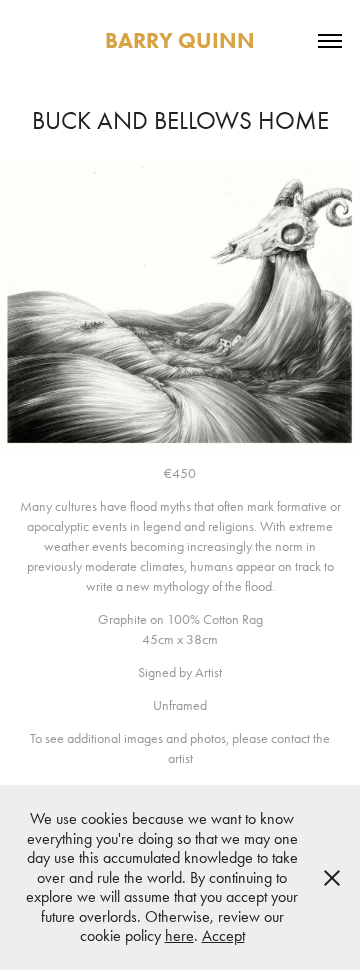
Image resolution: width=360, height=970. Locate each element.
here (179, 935)
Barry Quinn (180, 40)
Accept (223, 935)
